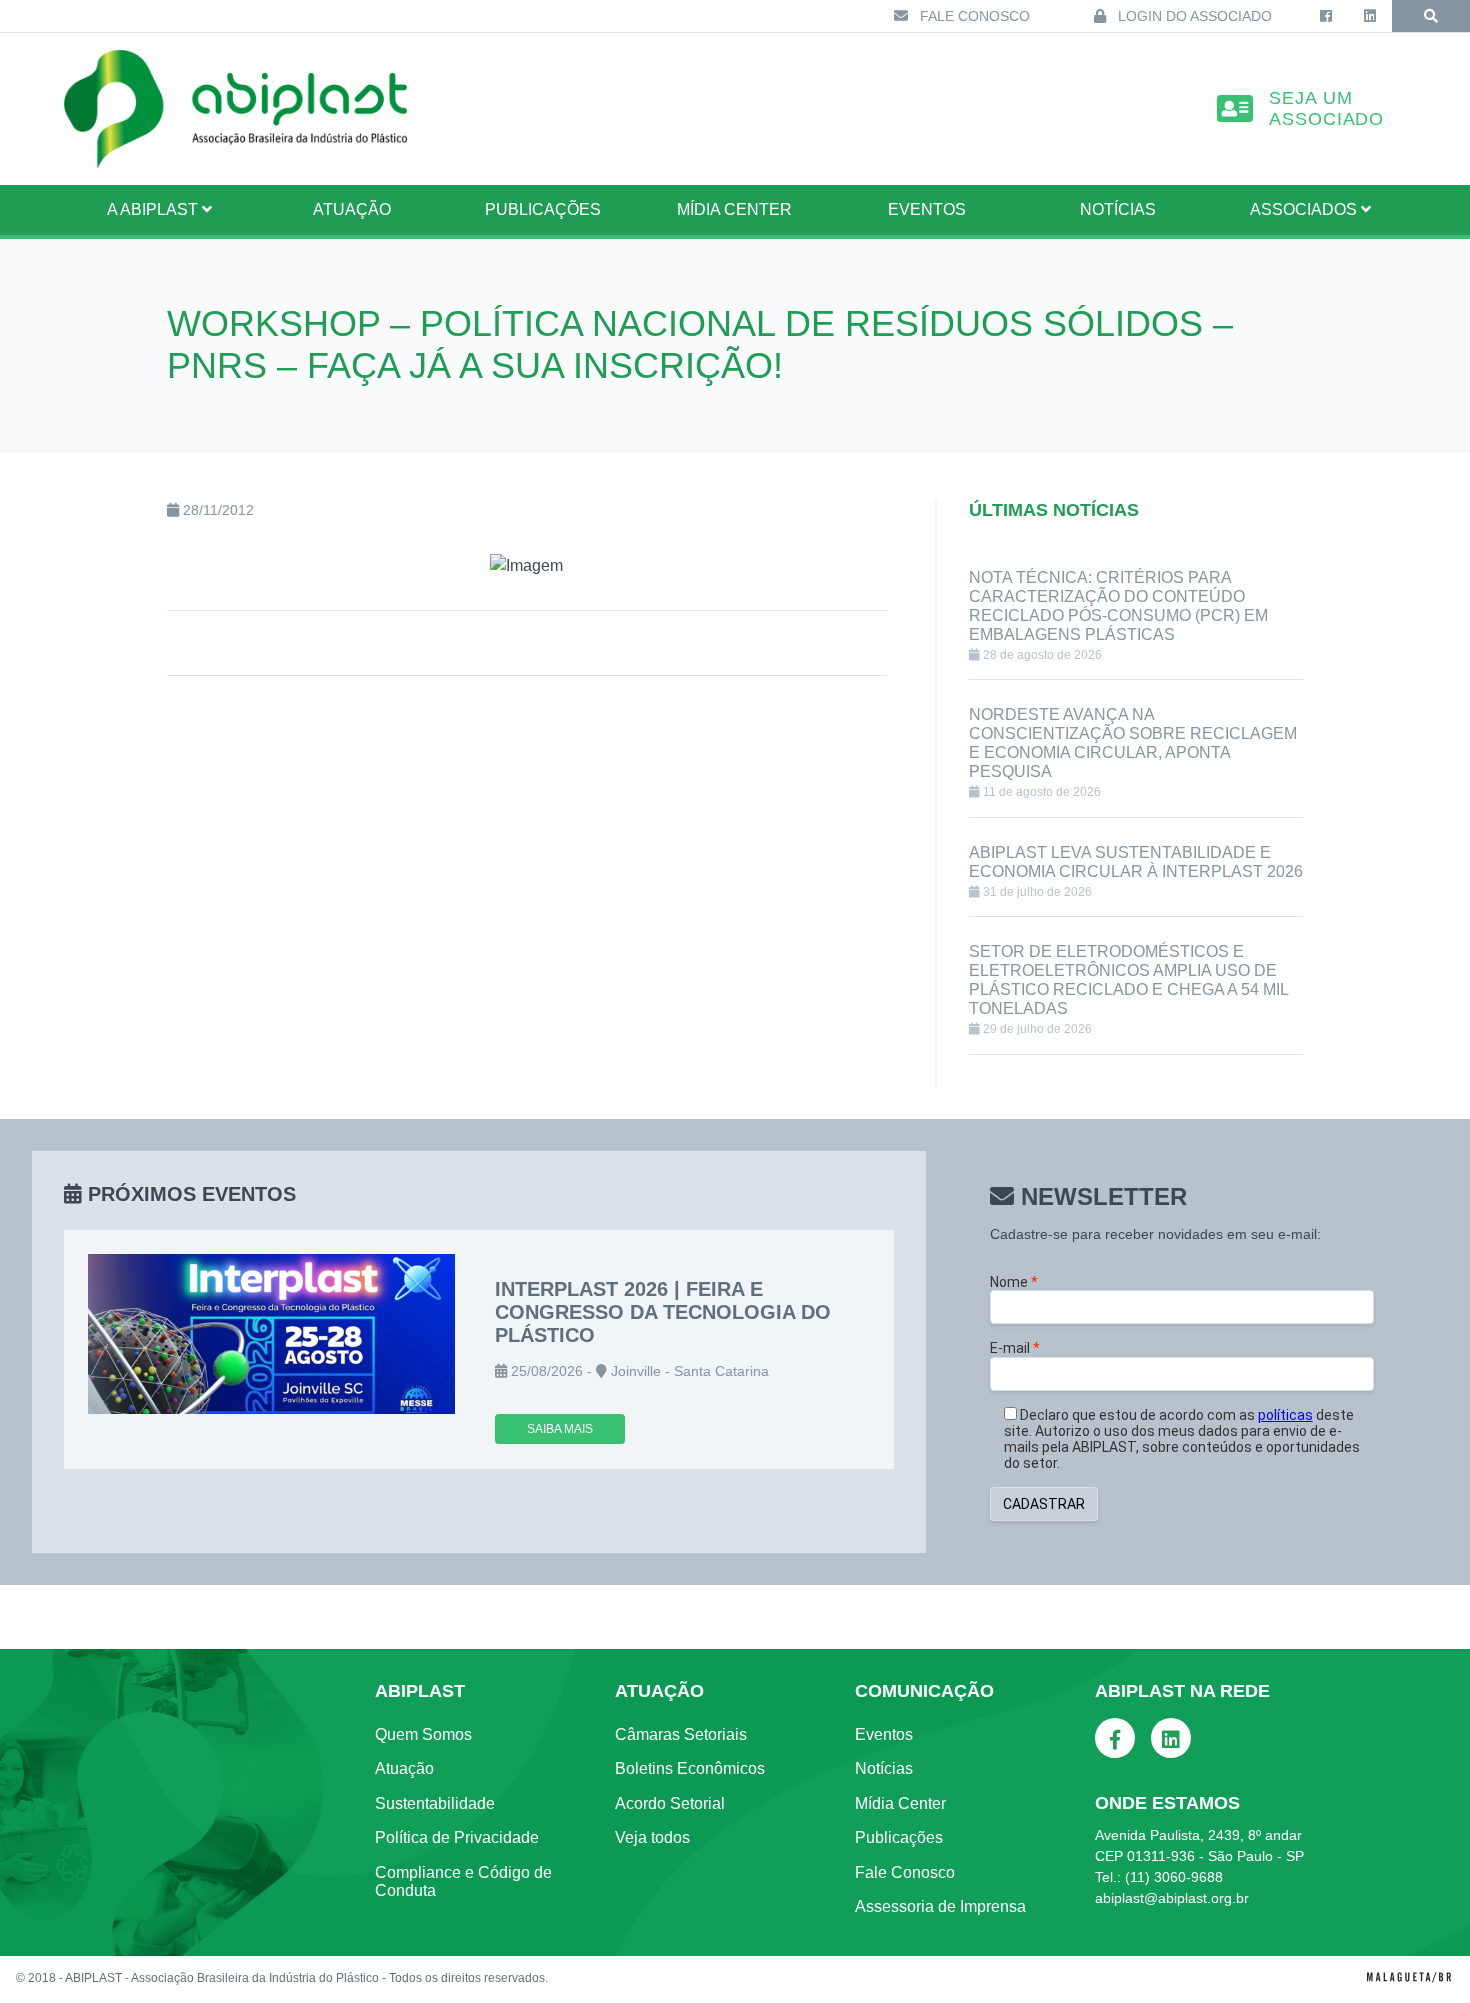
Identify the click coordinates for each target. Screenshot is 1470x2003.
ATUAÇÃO (352, 209)
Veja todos (652, 1837)
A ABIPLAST (154, 209)
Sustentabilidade (435, 1803)
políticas (1285, 1415)
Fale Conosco (973, 16)
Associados (1305, 209)
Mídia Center (734, 209)
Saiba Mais (560, 1429)
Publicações (543, 209)
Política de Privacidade (457, 1837)
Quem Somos (423, 1734)
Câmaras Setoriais (681, 1734)
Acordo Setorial (670, 1803)
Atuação (404, 1768)
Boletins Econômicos (690, 1768)
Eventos (927, 209)
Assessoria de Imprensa (940, 1906)
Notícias (1118, 209)
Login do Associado (1193, 16)
